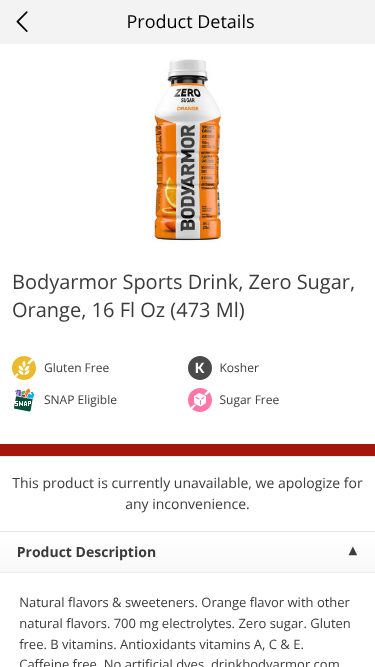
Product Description (86, 552)
